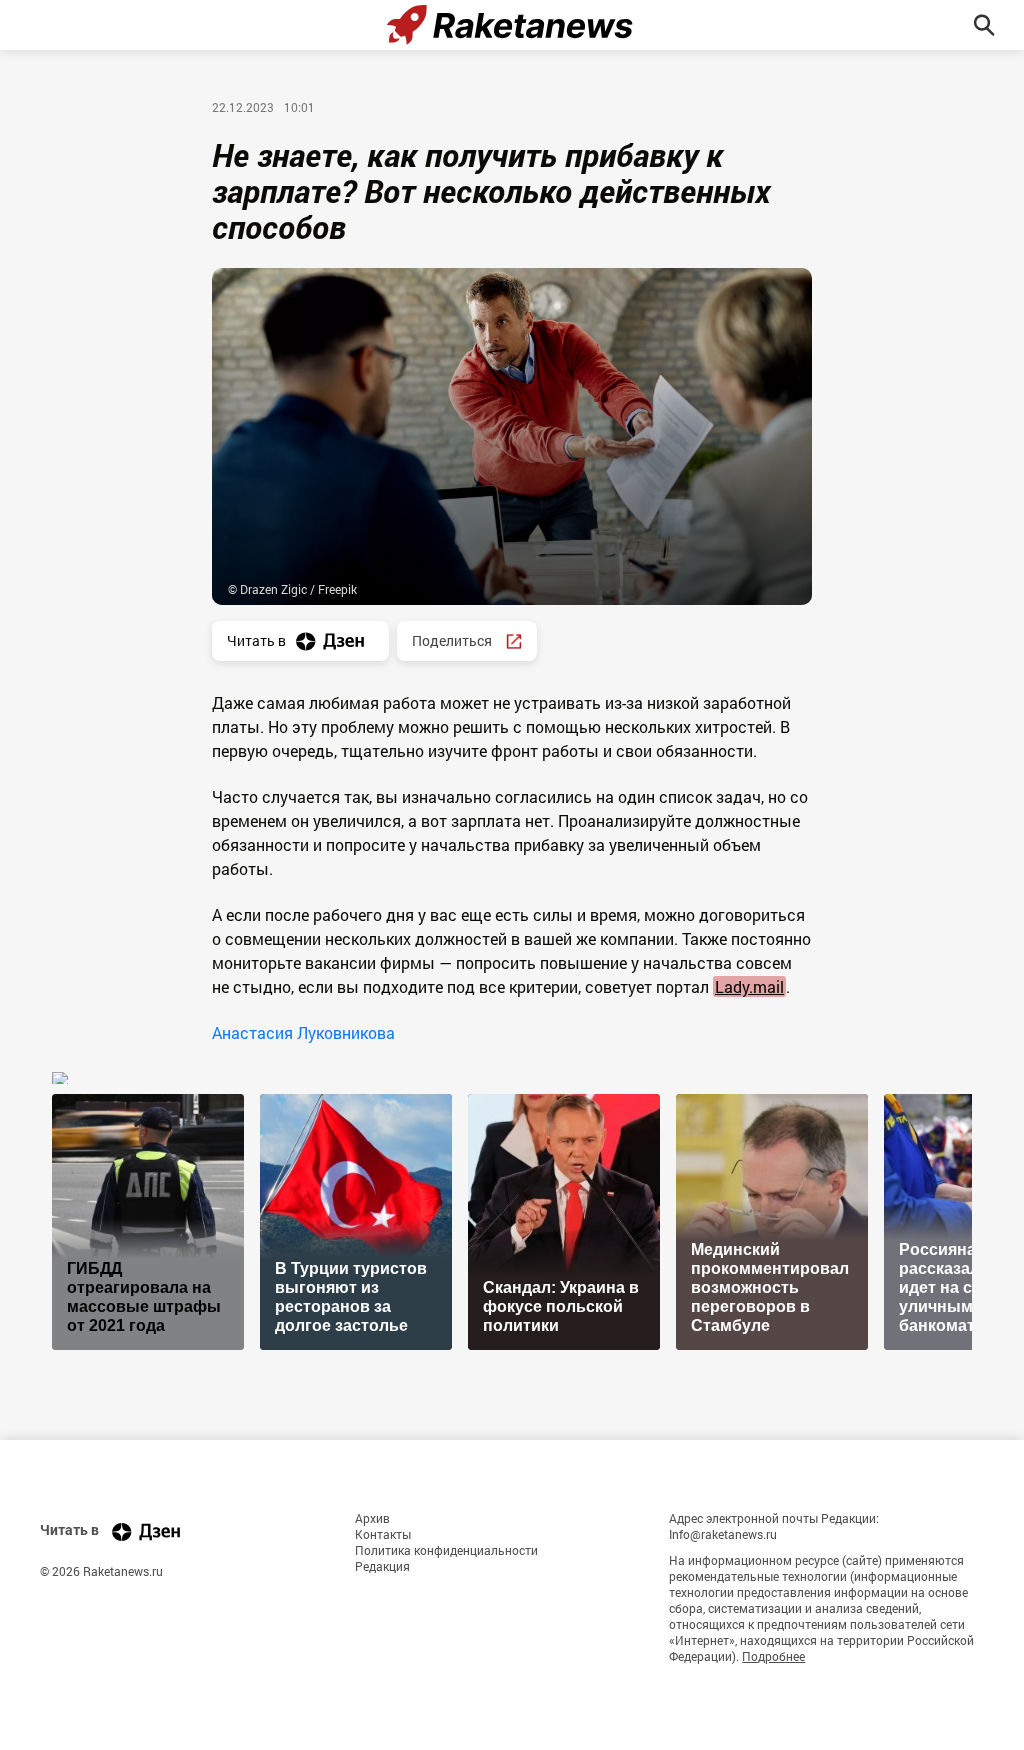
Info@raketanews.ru (723, 1534)
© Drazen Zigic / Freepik (292, 589)
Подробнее (773, 1656)
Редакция (382, 1566)
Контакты (383, 1534)
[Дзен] (146, 1531)
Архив (372, 1518)
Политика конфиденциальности (446, 1550)
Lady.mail (749, 986)
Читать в (256, 640)
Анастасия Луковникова (303, 1032)
